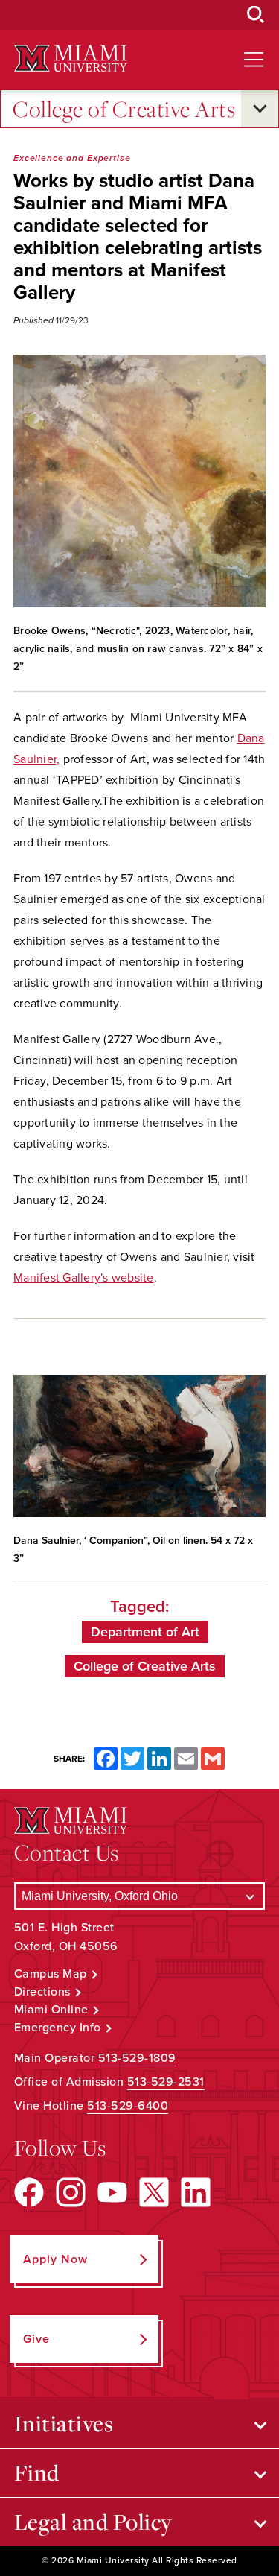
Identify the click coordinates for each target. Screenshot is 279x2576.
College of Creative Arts (124, 109)
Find (37, 2472)
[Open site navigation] (254, 60)
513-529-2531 (166, 2082)
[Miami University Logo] (71, 58)
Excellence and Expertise (72, 158)
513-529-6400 (128, 2106)
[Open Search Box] (256, 15)
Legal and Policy (93, 2522)
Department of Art (145, 1632)
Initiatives (64, 2423)
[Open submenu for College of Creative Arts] (260, 109)
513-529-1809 (137, 2058)
